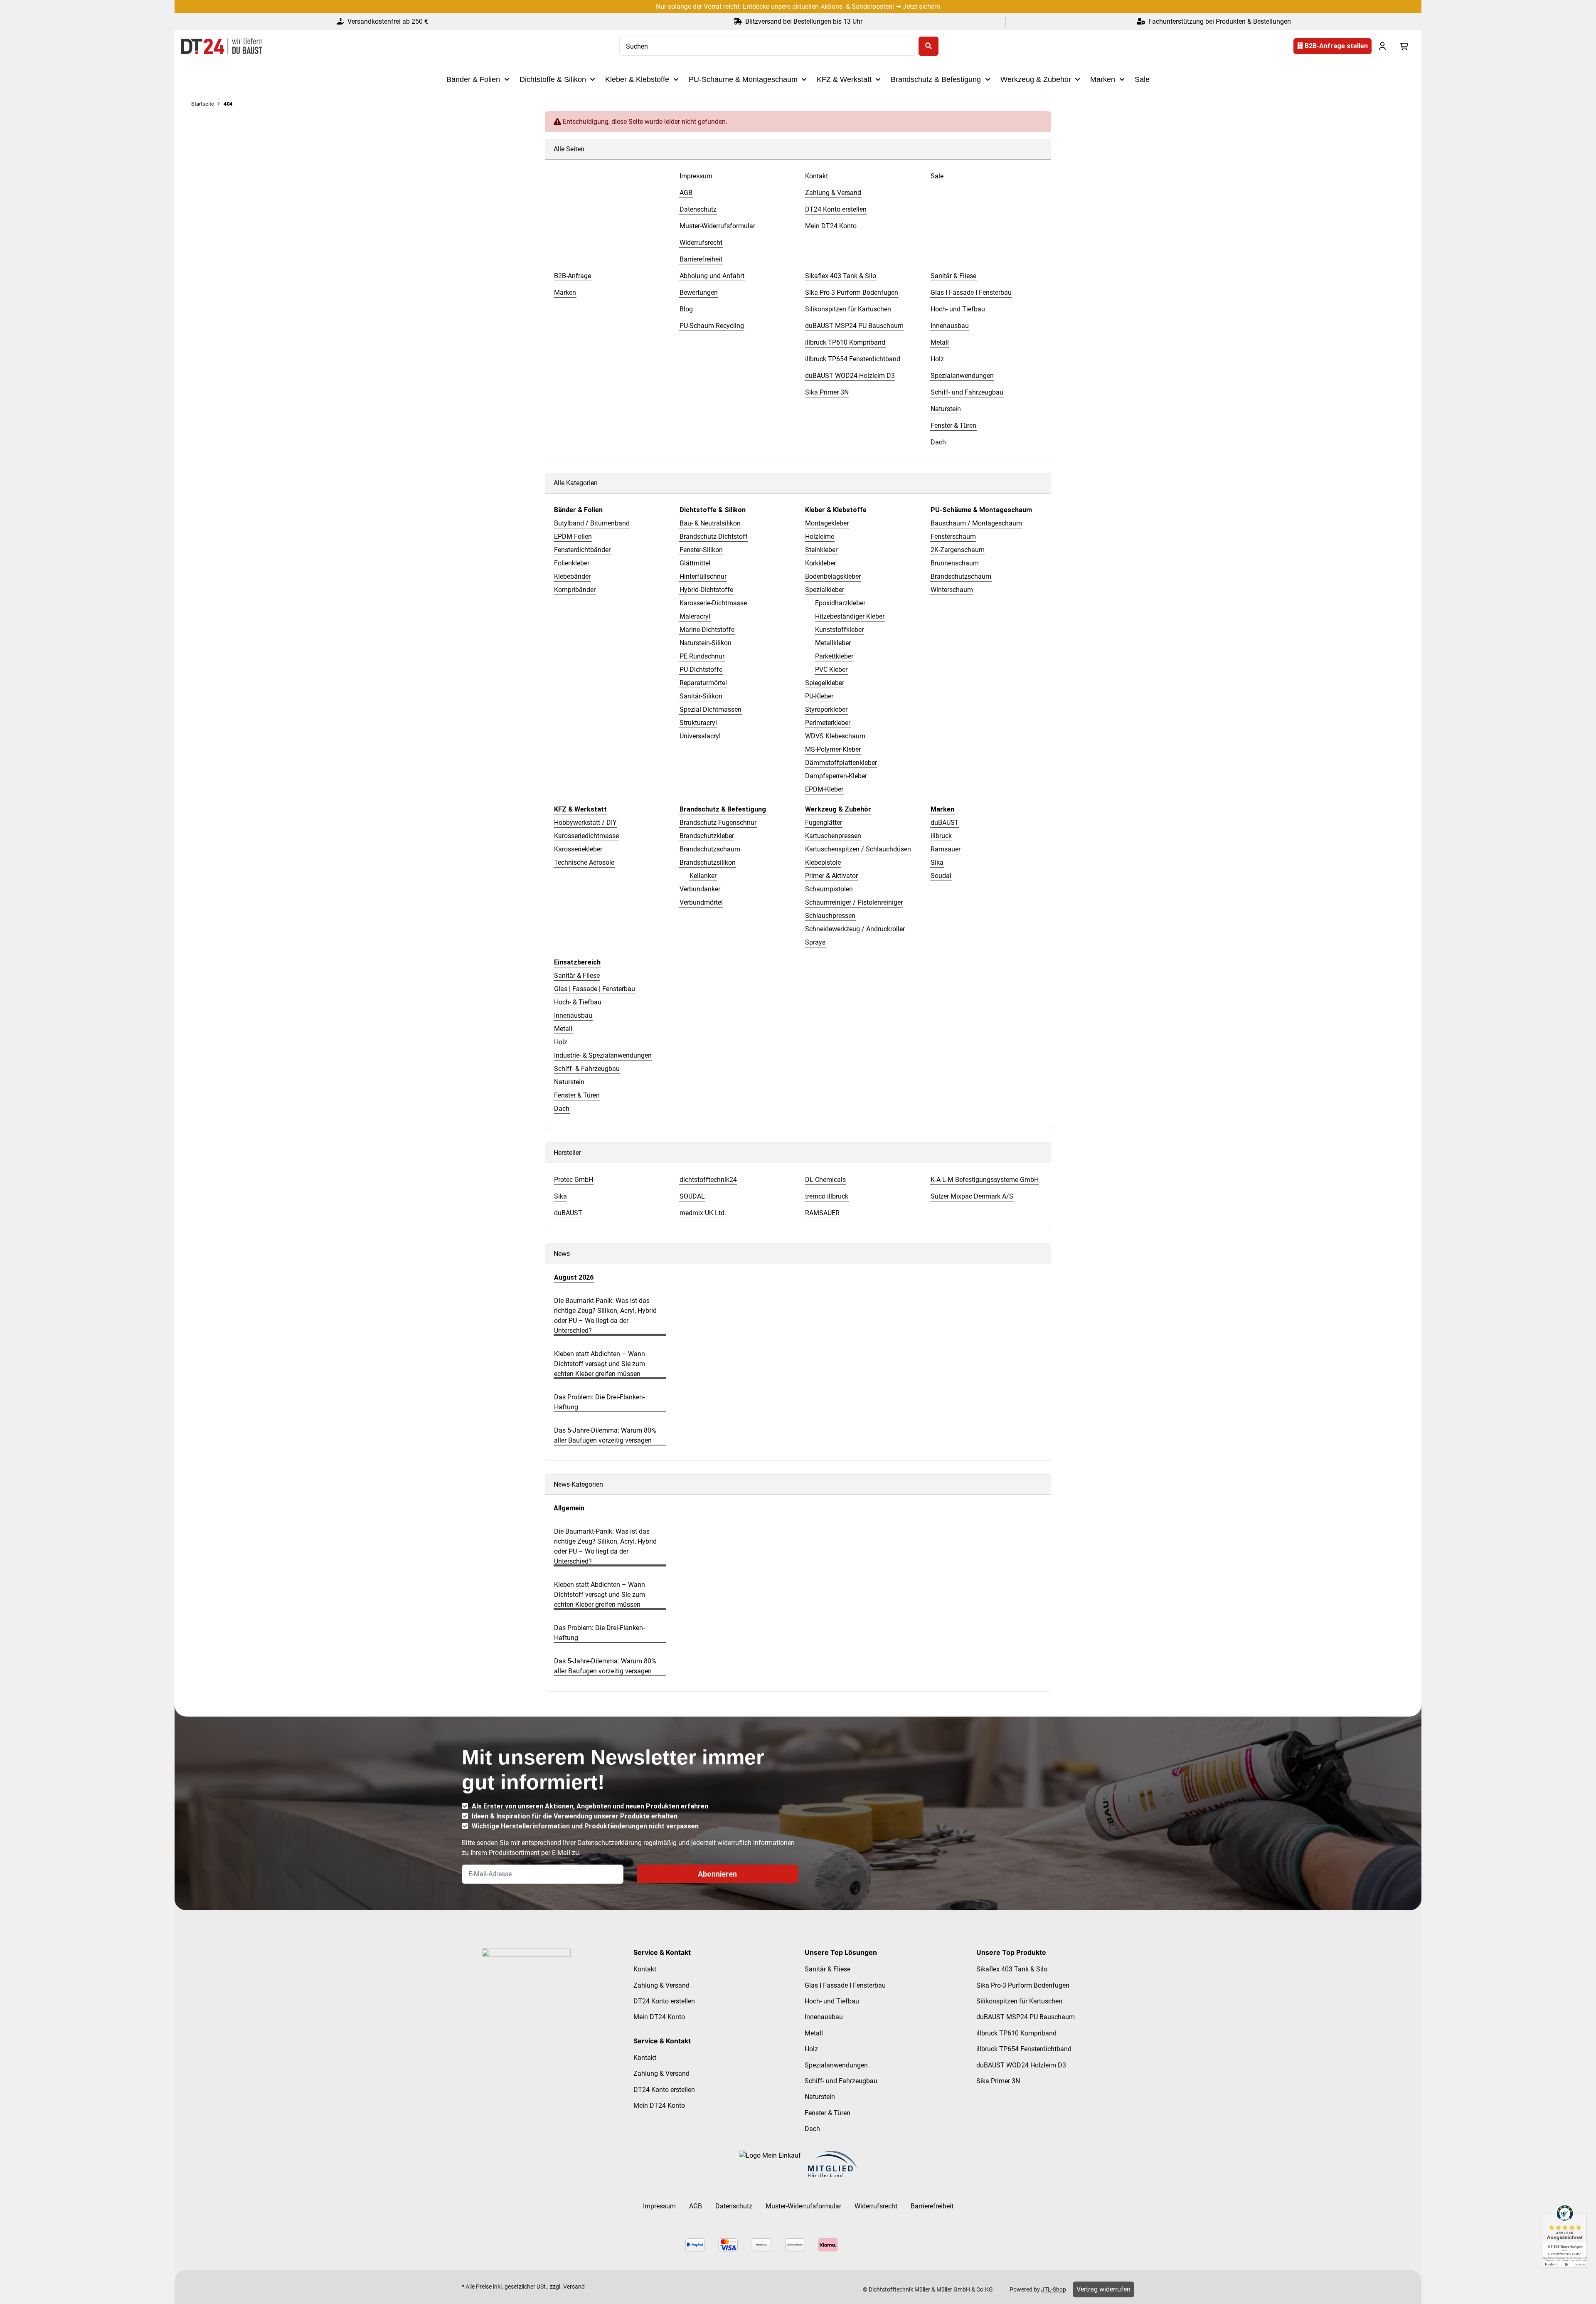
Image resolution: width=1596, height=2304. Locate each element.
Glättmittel (695, 563)
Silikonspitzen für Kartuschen (1019, 2001)
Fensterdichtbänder (582, 550)
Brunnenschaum (955, 563)
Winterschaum (952, 590)
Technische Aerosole (584, 862)
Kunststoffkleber (839, 630)
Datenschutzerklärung (610, 1843)
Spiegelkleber (825, 683)
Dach (562, 1109)
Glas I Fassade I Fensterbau (845, 1985)
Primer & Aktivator (831, 876)
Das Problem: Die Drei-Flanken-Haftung (599, 1402)
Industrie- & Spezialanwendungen (603, 1055)
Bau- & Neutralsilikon (710, 523)
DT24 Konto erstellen (664, 2001)
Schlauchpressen (830, 916)
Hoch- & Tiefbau (578, 1002)
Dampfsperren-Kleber (836, 776)
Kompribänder (575, 590)
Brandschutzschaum (961, 576)
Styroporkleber (826, 709)
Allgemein (569, 1508)
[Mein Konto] (1382, 46)
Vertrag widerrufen (1103, 2289)
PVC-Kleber (831, 670)
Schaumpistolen (829, 889)
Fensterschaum (953, 537)
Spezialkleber (825, 590)
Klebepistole (823, 862)
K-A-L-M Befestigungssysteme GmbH (985, 1180)
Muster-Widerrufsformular (803, 2206)
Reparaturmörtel (703, 683)
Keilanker (703, 876)
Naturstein (569, 1082)
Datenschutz (734, 2206)
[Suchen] (929, 46)
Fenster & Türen (577, 1095)
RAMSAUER (822, 1213)
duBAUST (945, 823)
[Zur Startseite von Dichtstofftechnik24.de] (222, 46)
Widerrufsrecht (876, 2206)
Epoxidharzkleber (840, 603)
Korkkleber (820, 563)
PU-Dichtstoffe (701, 670)
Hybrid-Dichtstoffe (706, 590)
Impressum (659, 2206)
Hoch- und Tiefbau (832, 2001)
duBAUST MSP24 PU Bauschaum (1026, 2017)
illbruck (941, 836)
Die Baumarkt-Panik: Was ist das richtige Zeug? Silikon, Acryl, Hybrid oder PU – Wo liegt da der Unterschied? (605, 1316)
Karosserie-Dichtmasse (713, 603)
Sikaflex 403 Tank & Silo (1012, 1969)
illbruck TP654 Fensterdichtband (1024, 2049)
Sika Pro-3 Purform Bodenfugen (1023, 1985)
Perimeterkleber (828, 723)
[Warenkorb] (1404, 46)
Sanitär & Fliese (577, 976)
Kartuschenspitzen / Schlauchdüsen (858, 849)
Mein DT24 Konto (659, 2017)
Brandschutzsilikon (708, 862)
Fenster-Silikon (701, 550)
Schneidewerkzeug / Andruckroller (855, 929)
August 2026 (574, 1277)
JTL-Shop (1054, 2289)
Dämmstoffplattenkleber (841, 763)
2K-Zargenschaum (958, 550)
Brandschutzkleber (707, 836)
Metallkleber (833, 643)
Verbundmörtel (701, 902)
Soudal (941, 876)
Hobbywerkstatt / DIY (585, 823)
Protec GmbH (574, 1180)
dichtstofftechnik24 (708, 1180)
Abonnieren (717, 1874)
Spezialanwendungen (836, 2065)
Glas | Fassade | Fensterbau (595, 989)
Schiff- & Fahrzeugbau (587, 1069)
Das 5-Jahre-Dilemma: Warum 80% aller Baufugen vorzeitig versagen (605, 1435)
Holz (561, 1042)
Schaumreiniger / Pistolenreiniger (854, 902)
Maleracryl (695, 616)
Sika (937, 862)
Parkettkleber (834, 656)
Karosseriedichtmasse (586, 836)
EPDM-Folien (573, 537)
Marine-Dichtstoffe (707, 630)
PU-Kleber (819, 696)
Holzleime (820, 537)
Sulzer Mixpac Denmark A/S (972, 1196)
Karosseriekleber (578, 849)
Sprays (815, 942)
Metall (563, 1029)
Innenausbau (573, 1015)
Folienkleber (572, 563)
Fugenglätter (824, 823)
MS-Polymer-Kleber (833, 749)
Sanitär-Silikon (701, 696)
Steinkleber (821, 550)
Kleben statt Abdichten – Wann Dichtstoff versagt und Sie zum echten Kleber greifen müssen (600, 1364)
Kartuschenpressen (833, 836)
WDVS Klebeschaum (835, 736)
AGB (696, 2206)
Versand (574, 2287)
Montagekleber (827, 523)
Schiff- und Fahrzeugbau (841, 2081)
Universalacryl (700, 736)
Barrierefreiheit (932, 2206)
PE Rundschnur (702, 656)
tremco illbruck (827, 1196)
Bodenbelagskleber (833, 576)
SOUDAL (692, 1196)
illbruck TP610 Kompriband (1016, 2033)
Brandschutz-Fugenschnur (718, 823)
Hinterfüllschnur (703, 576)
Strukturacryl (698, 723)
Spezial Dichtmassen (711, 709)
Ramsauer (946, 849)
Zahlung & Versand (661, 1985)
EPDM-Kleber (824, 789)
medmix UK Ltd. (703, 1213)
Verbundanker (700, 889)
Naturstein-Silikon (706, 643)
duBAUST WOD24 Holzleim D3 (1021, 2065)
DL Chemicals (825, 1180)
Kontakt (645, 1969)
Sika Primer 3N (998, 2081)
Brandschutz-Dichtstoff (714, 537)
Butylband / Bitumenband (592, 523)
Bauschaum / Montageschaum (976, 523)
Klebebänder (572, 576)
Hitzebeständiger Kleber (850, 616)
